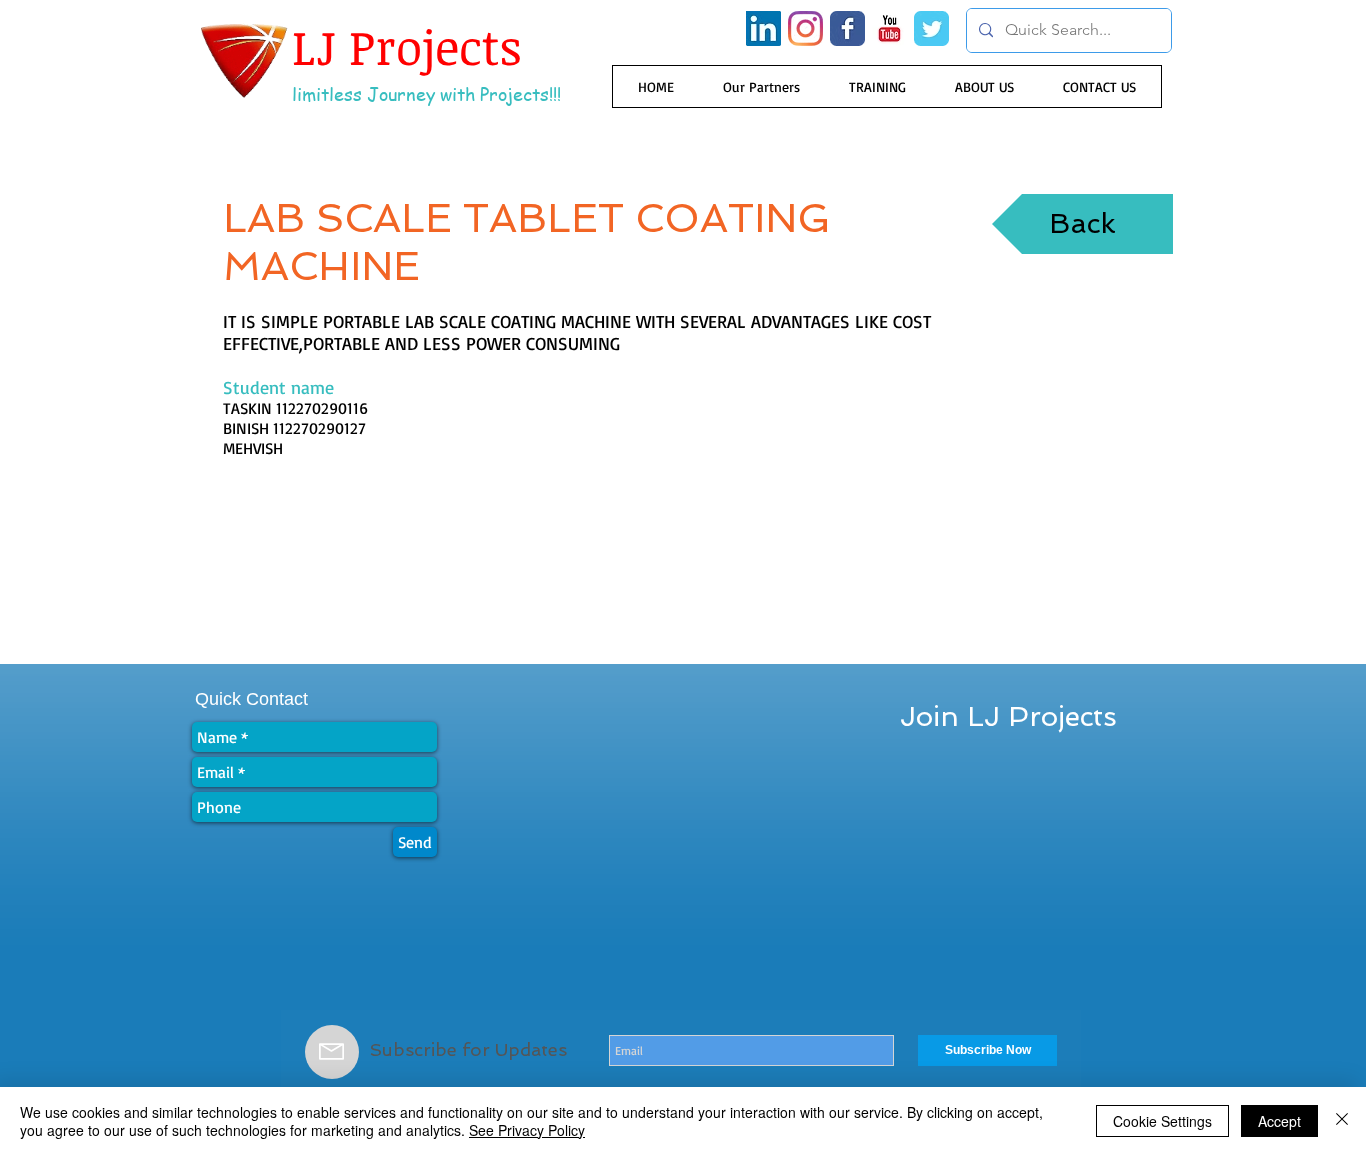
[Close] (1342, 1121)
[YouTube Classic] (889, 28)
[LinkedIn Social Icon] (763, 28)
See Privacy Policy (527, 1130)
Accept (1279, 1121)
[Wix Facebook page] (847, 28)
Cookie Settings (1162, 1121)
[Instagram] (805, 28)
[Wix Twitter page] (931, 28)
